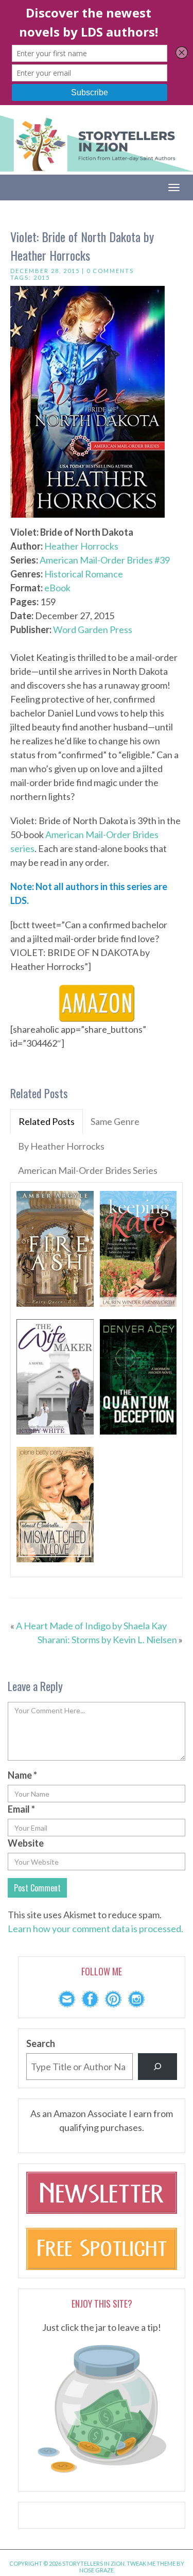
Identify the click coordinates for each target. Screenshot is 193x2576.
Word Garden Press (93, 629)
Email (21, 1809)
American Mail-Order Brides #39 (105, 560)
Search (41, 2043)
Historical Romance (84, 574)
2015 (42, 277)
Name (22, 1775)
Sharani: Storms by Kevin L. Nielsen (107, 1640)
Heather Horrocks (81, 546)
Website (26, 1843)
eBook (57, 588)
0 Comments (110, 271)
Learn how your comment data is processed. (95, 1929)
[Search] (157, 2067)
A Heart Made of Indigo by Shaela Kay (91, 1626)
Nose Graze (97, 2570)
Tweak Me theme (151, 2563)
